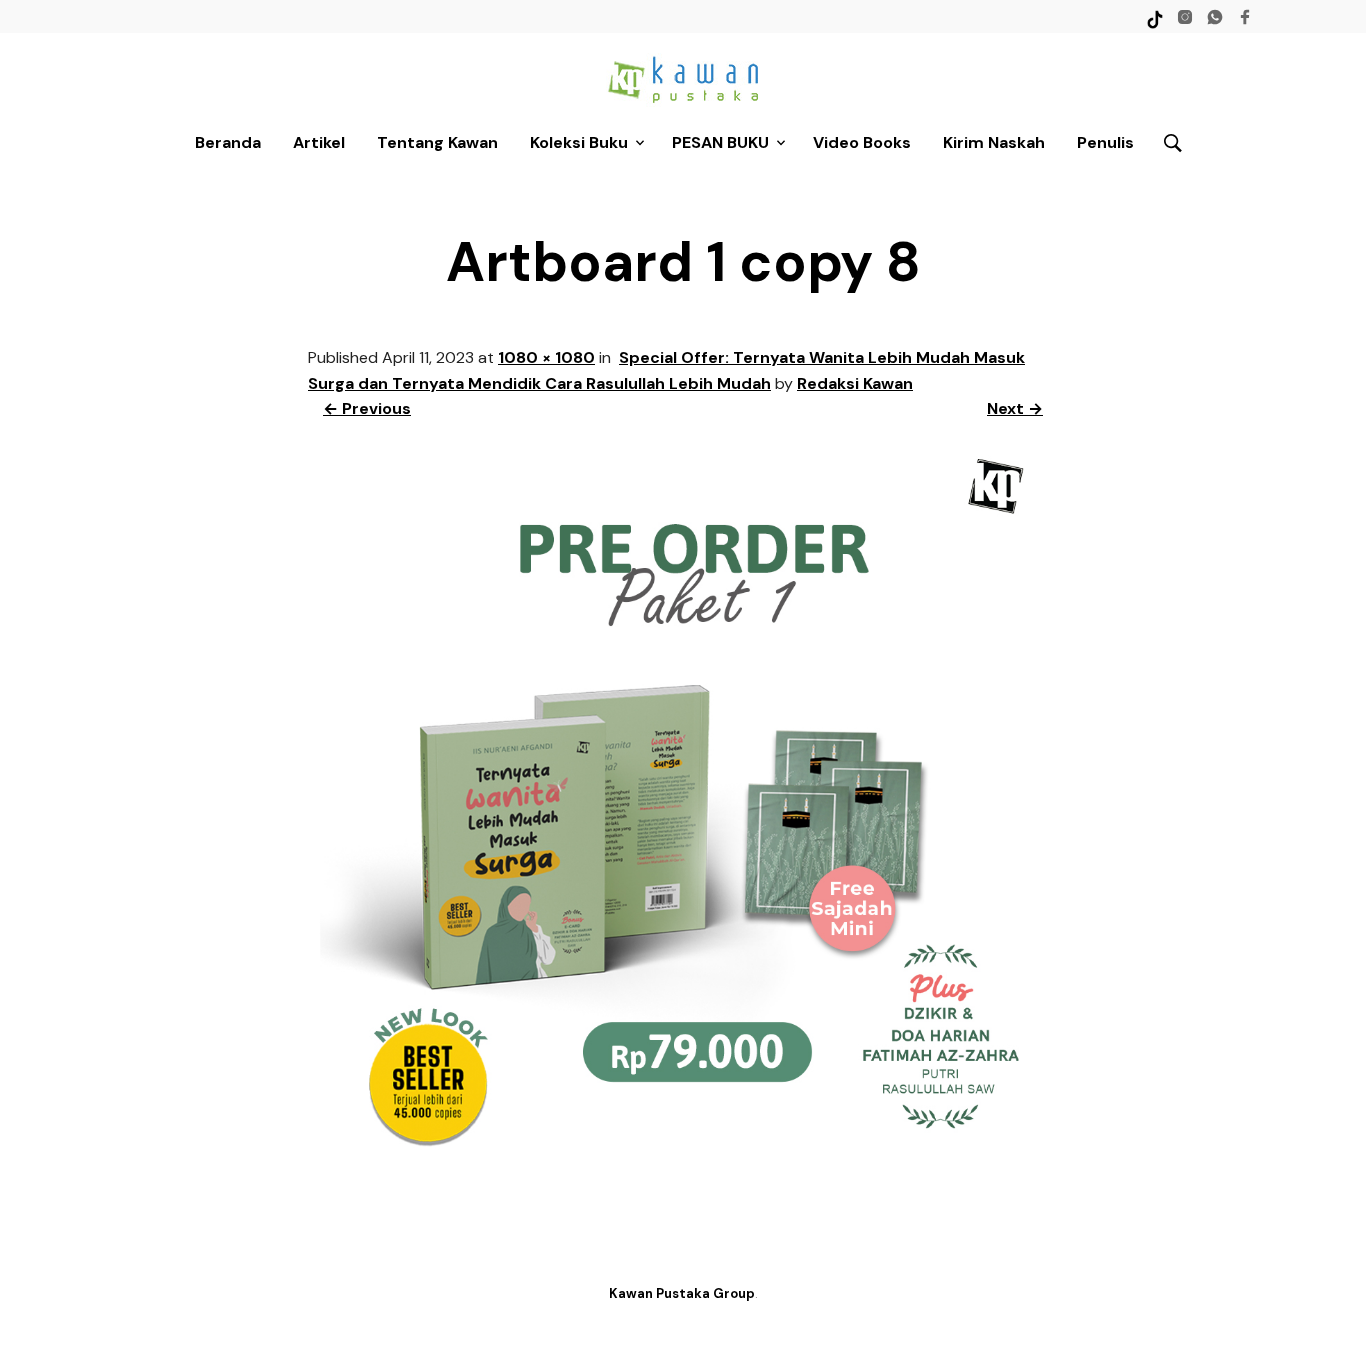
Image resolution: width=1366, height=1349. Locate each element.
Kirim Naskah (994, 142)
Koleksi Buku (579, 142)
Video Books (862, 142)
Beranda (228, 142)
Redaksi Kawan (855, 383)
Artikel (319, 142)
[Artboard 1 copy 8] (683, 1166)
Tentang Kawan (437, 142)
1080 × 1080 (546, 357)
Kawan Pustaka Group (682, 1293)
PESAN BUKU (720, 142)
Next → (1015, 408)
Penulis (1105, 142)
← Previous (367, 408)
